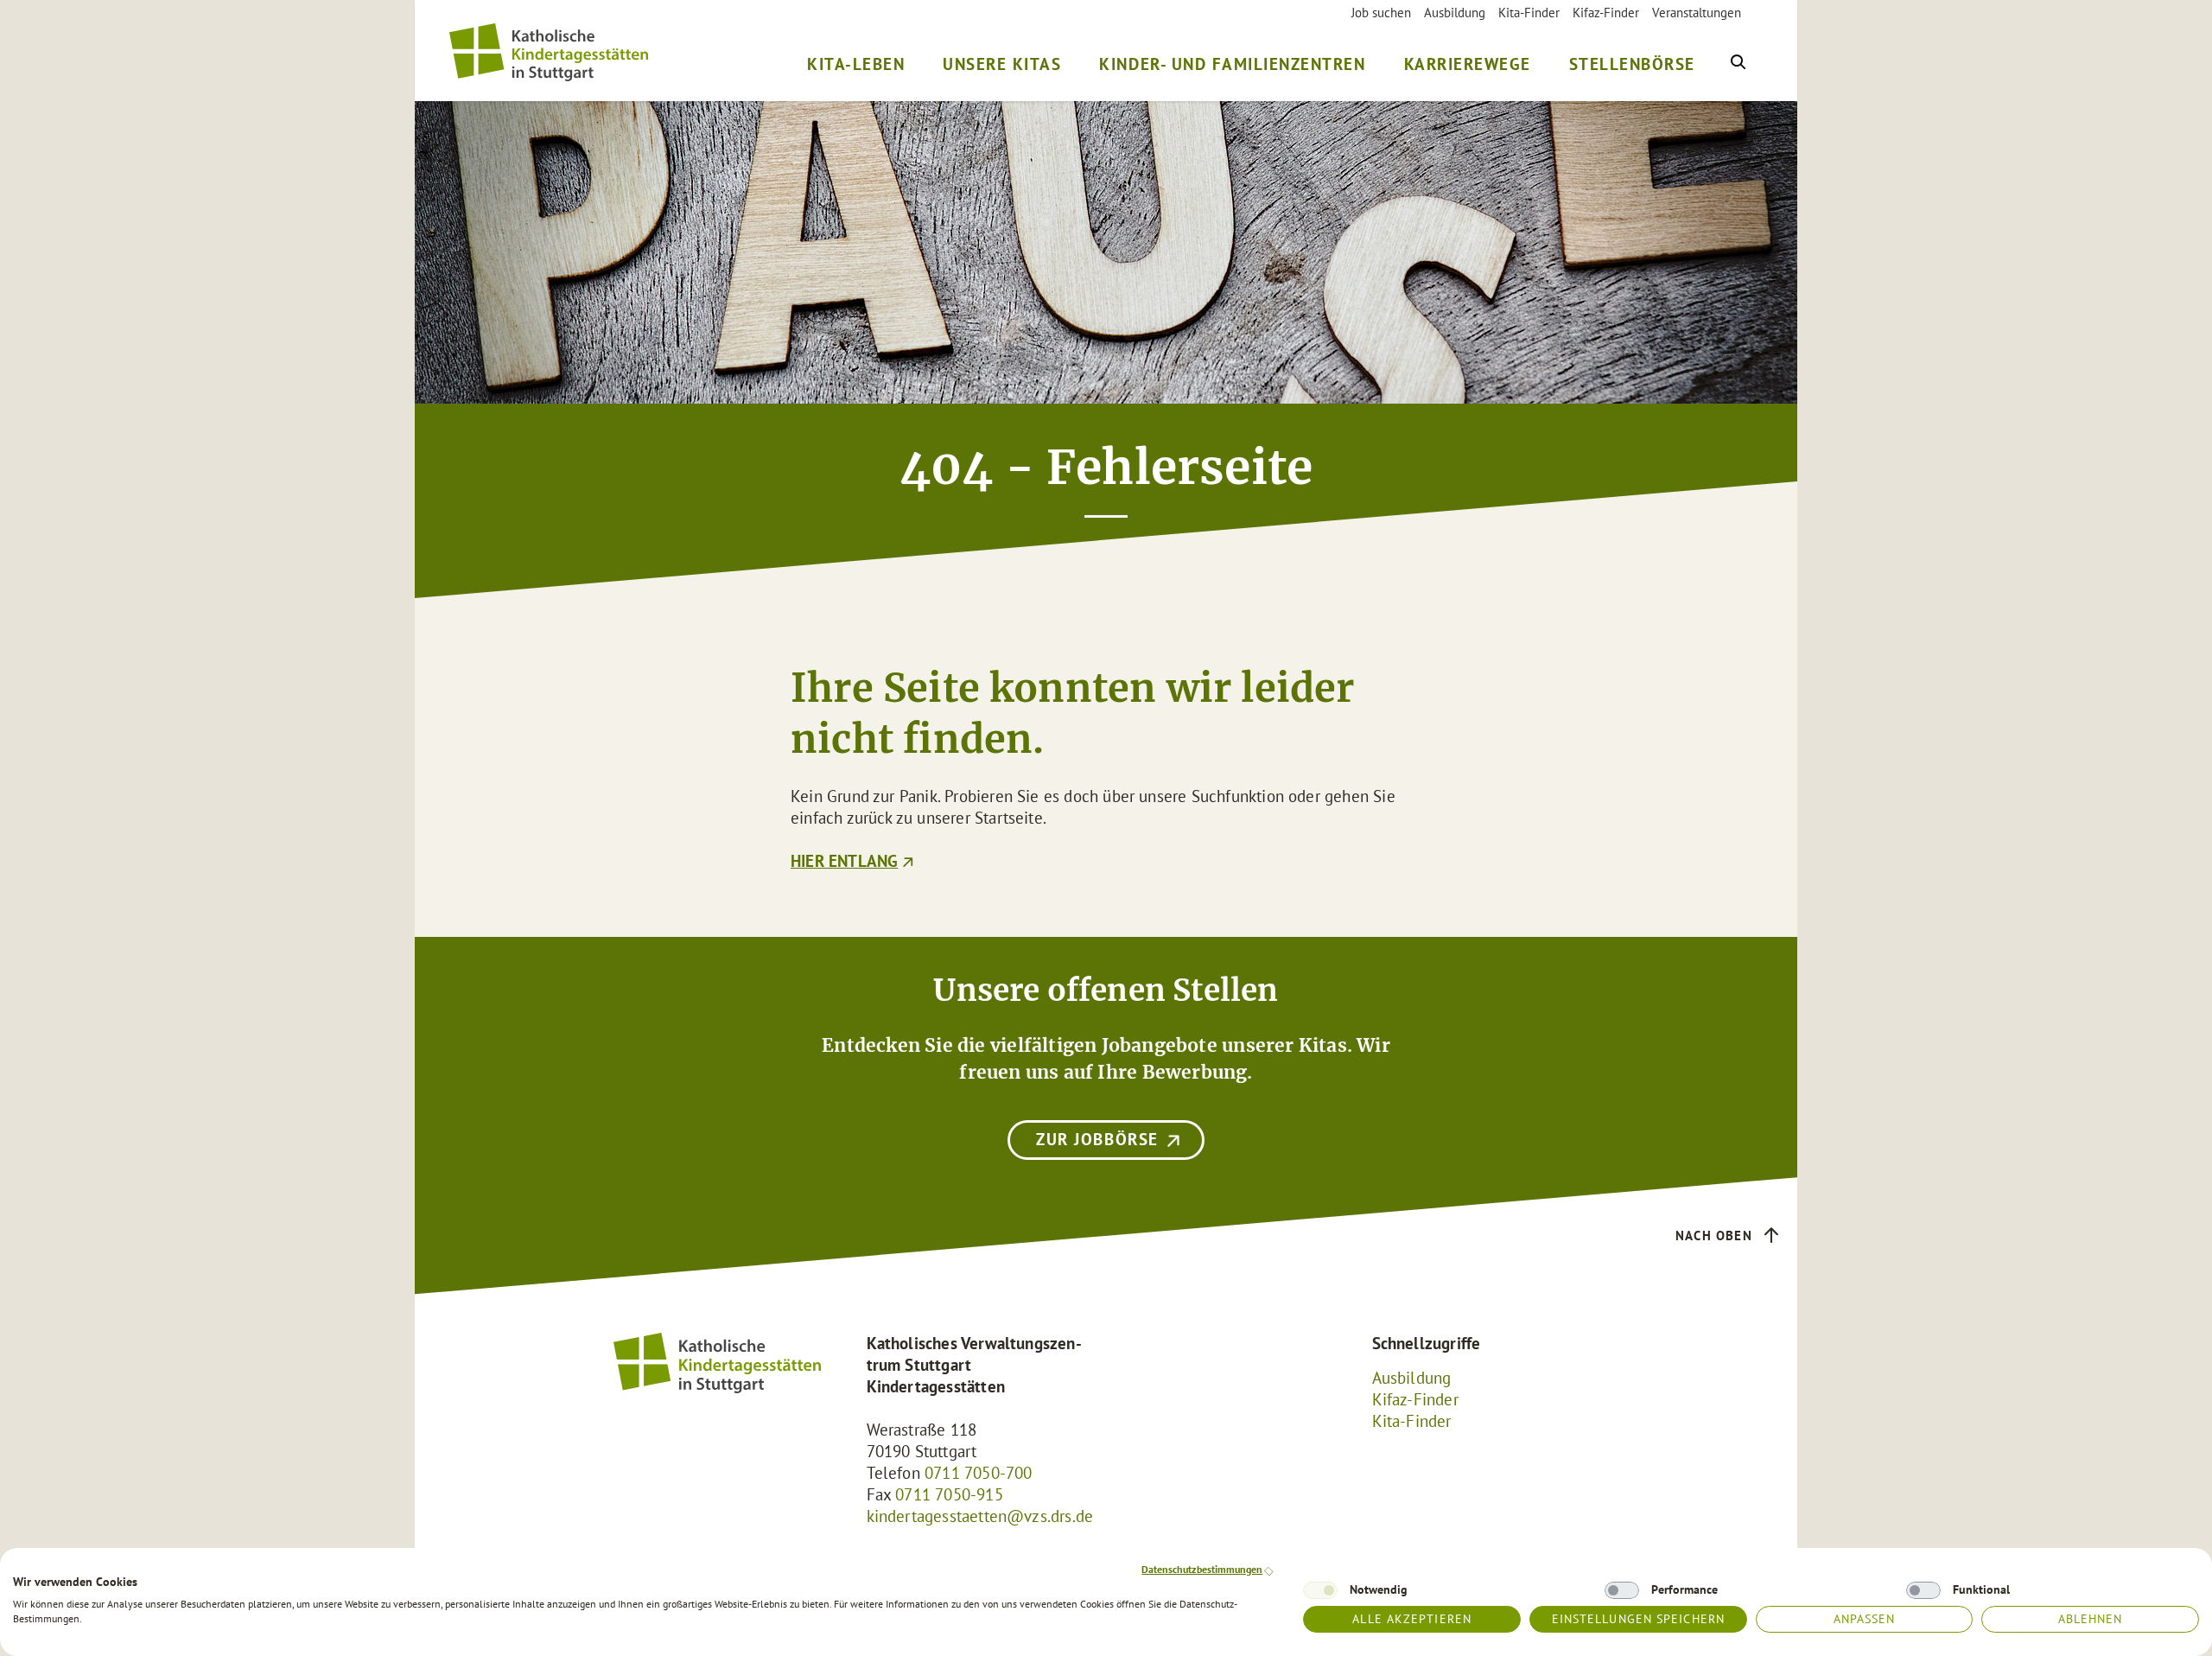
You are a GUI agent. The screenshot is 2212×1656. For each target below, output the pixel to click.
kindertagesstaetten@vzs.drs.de (980, 1516)
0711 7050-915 (949, 1494)
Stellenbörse (1632, 64)
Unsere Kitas (1002, 64)
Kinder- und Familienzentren (1232, 64)
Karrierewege (1468, 64)
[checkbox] (1320, 1590)
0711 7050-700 (978, 1473)
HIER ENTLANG (844, 861)
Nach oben (1714, 1236)
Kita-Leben (856, 64)
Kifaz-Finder (1606, 13)
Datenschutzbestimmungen (1202, 1569)
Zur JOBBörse (1097, 1139)
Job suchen (1381, 13)
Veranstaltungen (1697, 13)
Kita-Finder (1529, 13)
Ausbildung (1455, 13)
